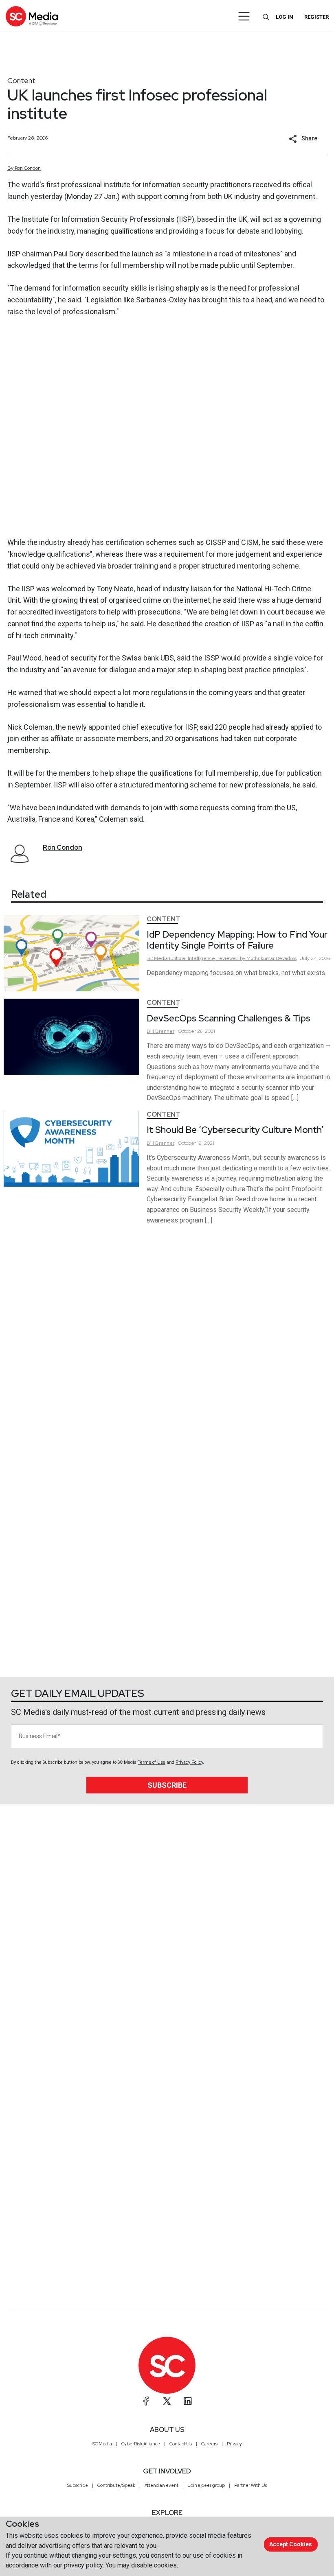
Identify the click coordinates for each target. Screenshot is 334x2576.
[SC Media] (32, 16)
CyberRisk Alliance (141, 2444)
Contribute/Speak (116, 2485)
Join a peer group (206, 2485)
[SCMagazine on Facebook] (146, 2401)
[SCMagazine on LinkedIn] (188, 2401)
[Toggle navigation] (244, 16)
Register (316, 17)
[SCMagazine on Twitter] (167, 2401)
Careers (209, 2444)
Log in (285, 17)
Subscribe (167, 1785)
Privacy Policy (189, 1762)
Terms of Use (152, 1762)
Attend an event (162, 2485)
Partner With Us (251, 2485)
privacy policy (83, 2565)
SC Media (102, 2444)
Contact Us (181, 2444)
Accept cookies (291, 2544)
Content (21, 80)
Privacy (234, 2444)
